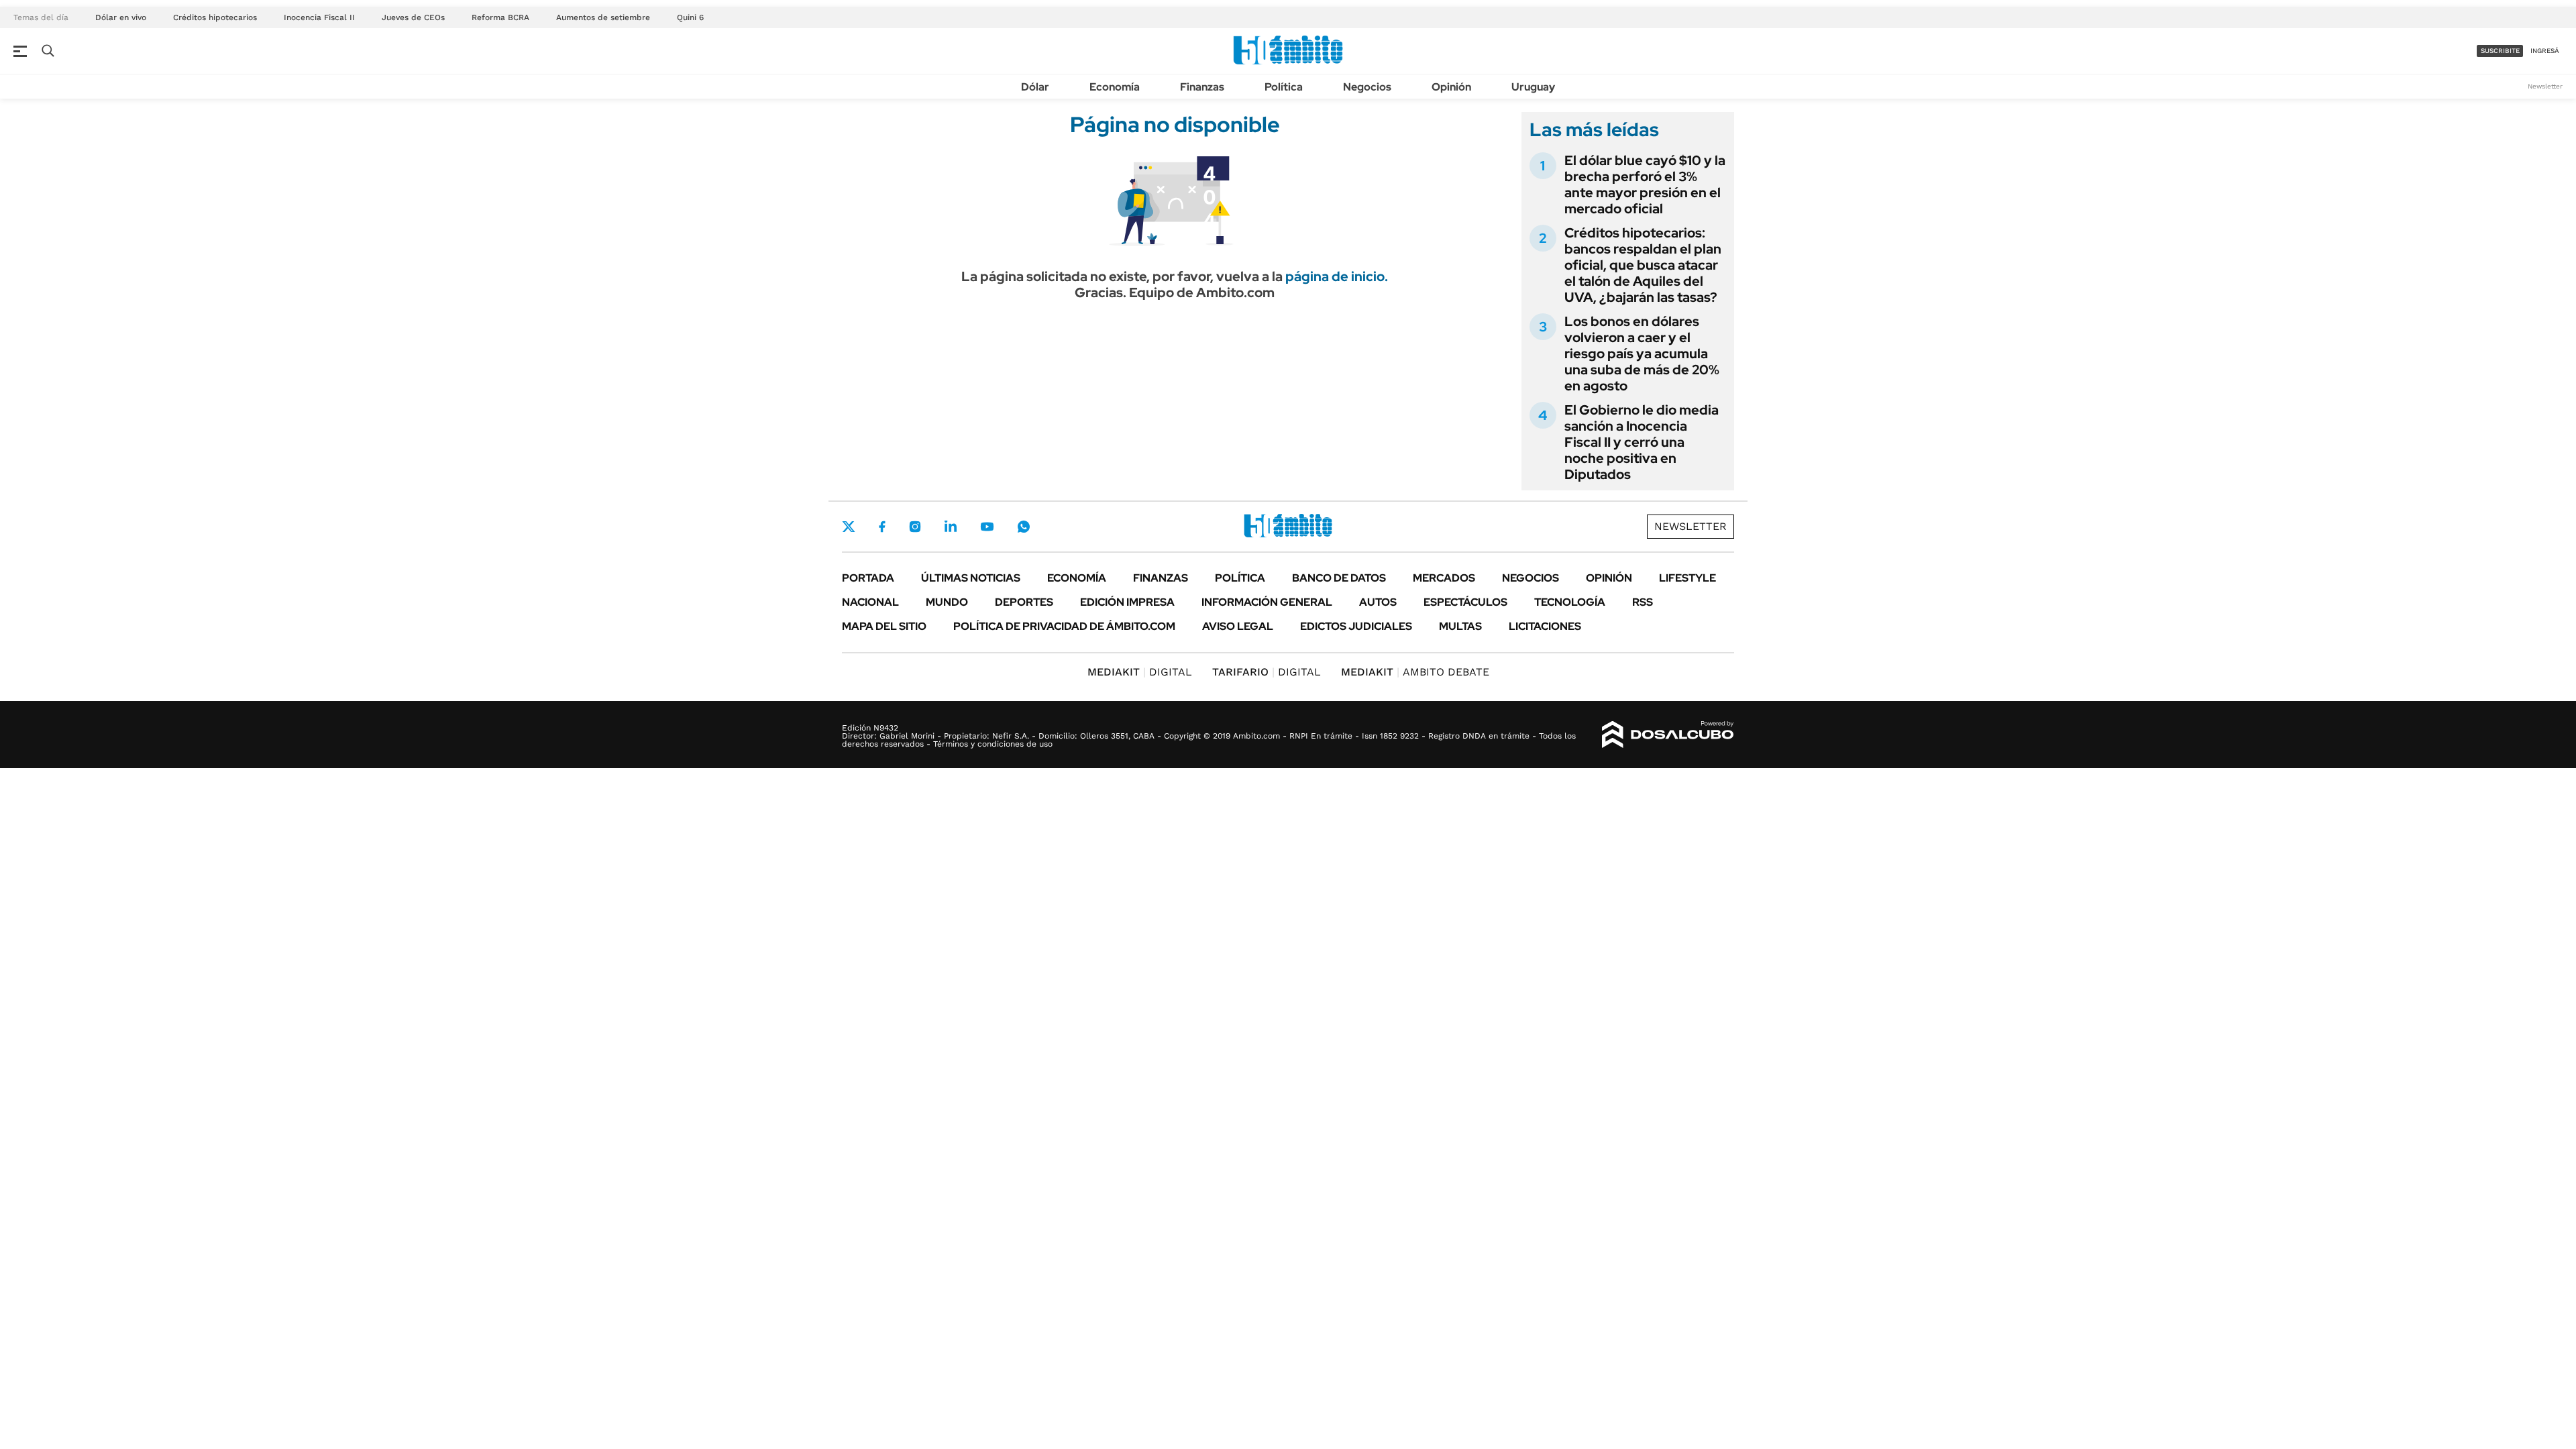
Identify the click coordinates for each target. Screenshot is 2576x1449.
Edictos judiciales (1356, 626)
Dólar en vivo (121, 17)
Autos (1378, 602)
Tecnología (1570, 602)
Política (1284, 87)
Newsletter (2545, 86)
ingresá (2545, 51)
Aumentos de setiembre (603, 17)
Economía (1115, 87)
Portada (868, 578)
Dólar (1035, 87)
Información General (1267, 602)
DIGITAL (1140, 672)
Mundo (947, 602)
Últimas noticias (971, 578)
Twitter (849, 527)
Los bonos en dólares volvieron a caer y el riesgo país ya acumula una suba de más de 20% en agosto (1642, 354)
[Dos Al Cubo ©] (1668, 735)
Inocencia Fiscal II (319, 17)
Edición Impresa (1127, 602)
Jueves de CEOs (413, 17)
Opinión (1451, 87)
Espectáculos (1465, 602)
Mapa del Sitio (884, 626)
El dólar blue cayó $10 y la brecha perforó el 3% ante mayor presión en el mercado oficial (1645, 184)
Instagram (915, 527)
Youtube (987, 527)
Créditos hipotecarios (215, 17)
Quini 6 (690, 17)
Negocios (1367, 87)
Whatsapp (1024, 527)
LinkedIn (951, 527)
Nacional (870, 602)
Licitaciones (1545, 626)
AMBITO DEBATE (1415, 672)
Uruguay (1533, 87)
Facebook (882, 527)
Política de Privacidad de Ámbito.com (1064, 626)
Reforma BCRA (500, 17)
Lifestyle (1687, 578)
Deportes (1024, 602)
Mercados (1444, 578)
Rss (1643, 602)
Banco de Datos (1339, 578)
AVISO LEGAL (1238, 626)
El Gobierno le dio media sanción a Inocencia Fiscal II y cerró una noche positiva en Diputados (1642, 442)
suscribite (2500, 51)
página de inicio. (1337, 276)
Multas (1460, 626)
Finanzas (1202, 87)
